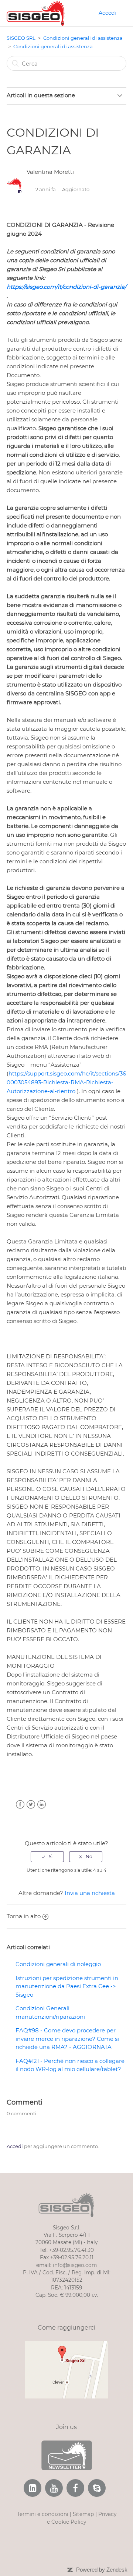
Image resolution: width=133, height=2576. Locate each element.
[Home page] (36, 12)
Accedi (15, 2146)
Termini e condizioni (43, 2514)
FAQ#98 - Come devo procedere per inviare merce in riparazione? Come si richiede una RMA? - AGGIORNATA (67, 2039)
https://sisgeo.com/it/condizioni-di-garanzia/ (66, 287)
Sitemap (83, 2514)
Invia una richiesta (90, 1893)
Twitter (31, 1805)
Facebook (20, 1805)
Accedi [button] (107, 13)
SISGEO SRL (21, 38)
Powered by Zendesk (102, 2570)
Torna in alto (24, 1916)
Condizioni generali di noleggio (58, 1964)
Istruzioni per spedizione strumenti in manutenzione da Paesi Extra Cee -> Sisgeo (67, 1986)
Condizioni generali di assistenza (83, 38)
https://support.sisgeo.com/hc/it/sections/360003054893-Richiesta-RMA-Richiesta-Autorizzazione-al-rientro (66, 1082)
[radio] (47, 1857)
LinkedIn (42, 1805)
